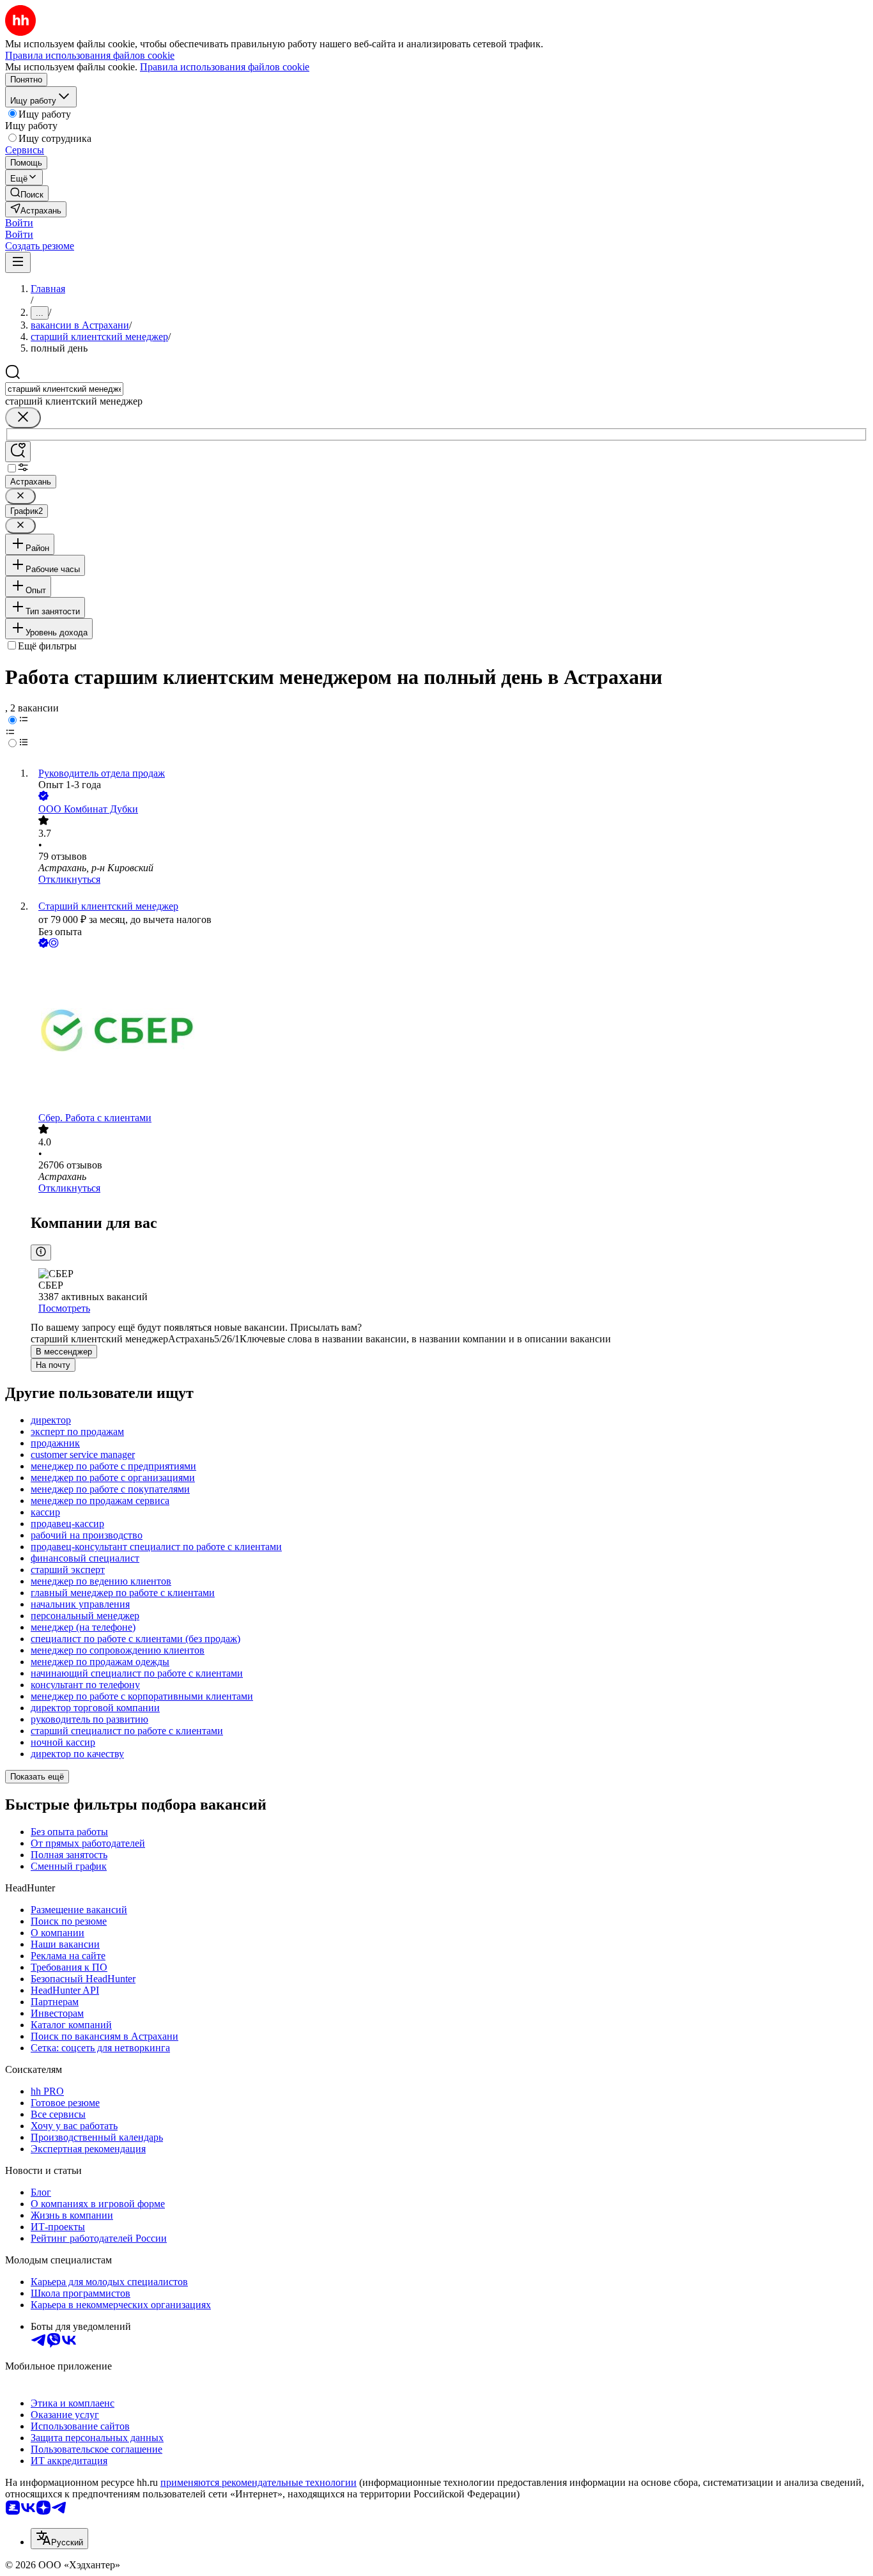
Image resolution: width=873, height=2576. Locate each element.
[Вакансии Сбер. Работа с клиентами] (449, 1031)
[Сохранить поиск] (18, 452)
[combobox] (64, 389)
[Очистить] (23, 418)
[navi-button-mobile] (18, 262)
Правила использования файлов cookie (225, 67)
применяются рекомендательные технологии (259, 2482)
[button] (19, 223)
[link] (27, 193)
